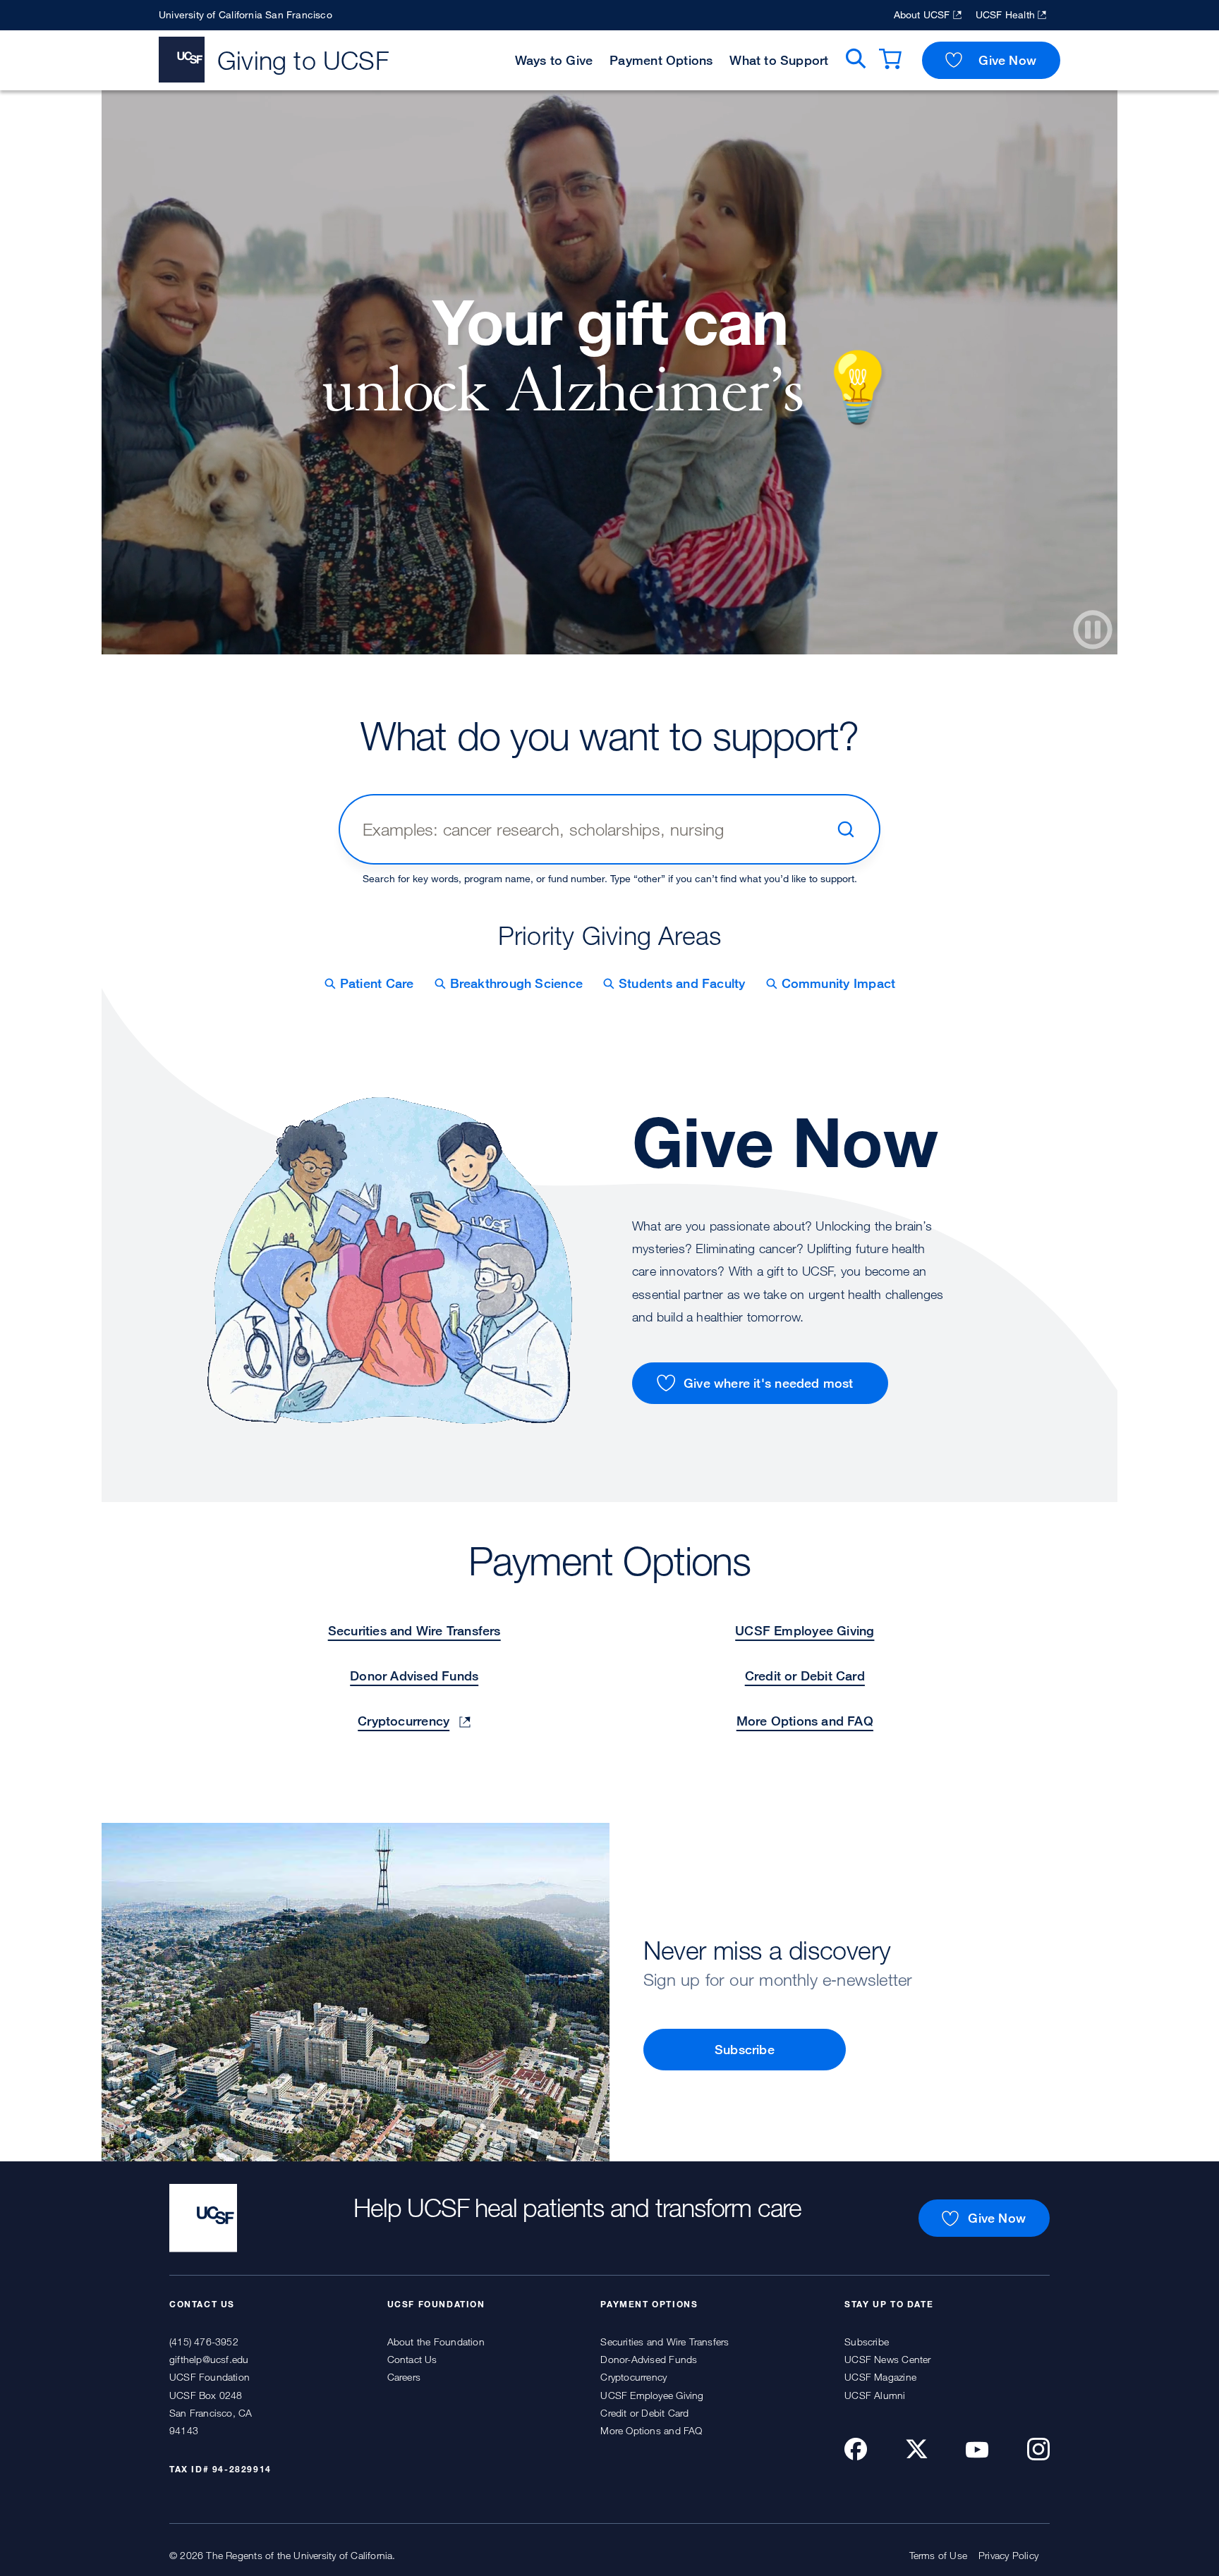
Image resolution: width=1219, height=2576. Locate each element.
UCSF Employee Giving (805, 1630)
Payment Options (661, 60)
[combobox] (593, 829)
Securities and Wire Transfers (414, 1630)
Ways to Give (554, 60)
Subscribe (745, 2049)
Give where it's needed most (769, 1383)
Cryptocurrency (404, 1721)
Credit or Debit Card (805, 1675)
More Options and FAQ (805, 1721)
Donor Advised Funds (414, 1675)
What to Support (779, 60)
